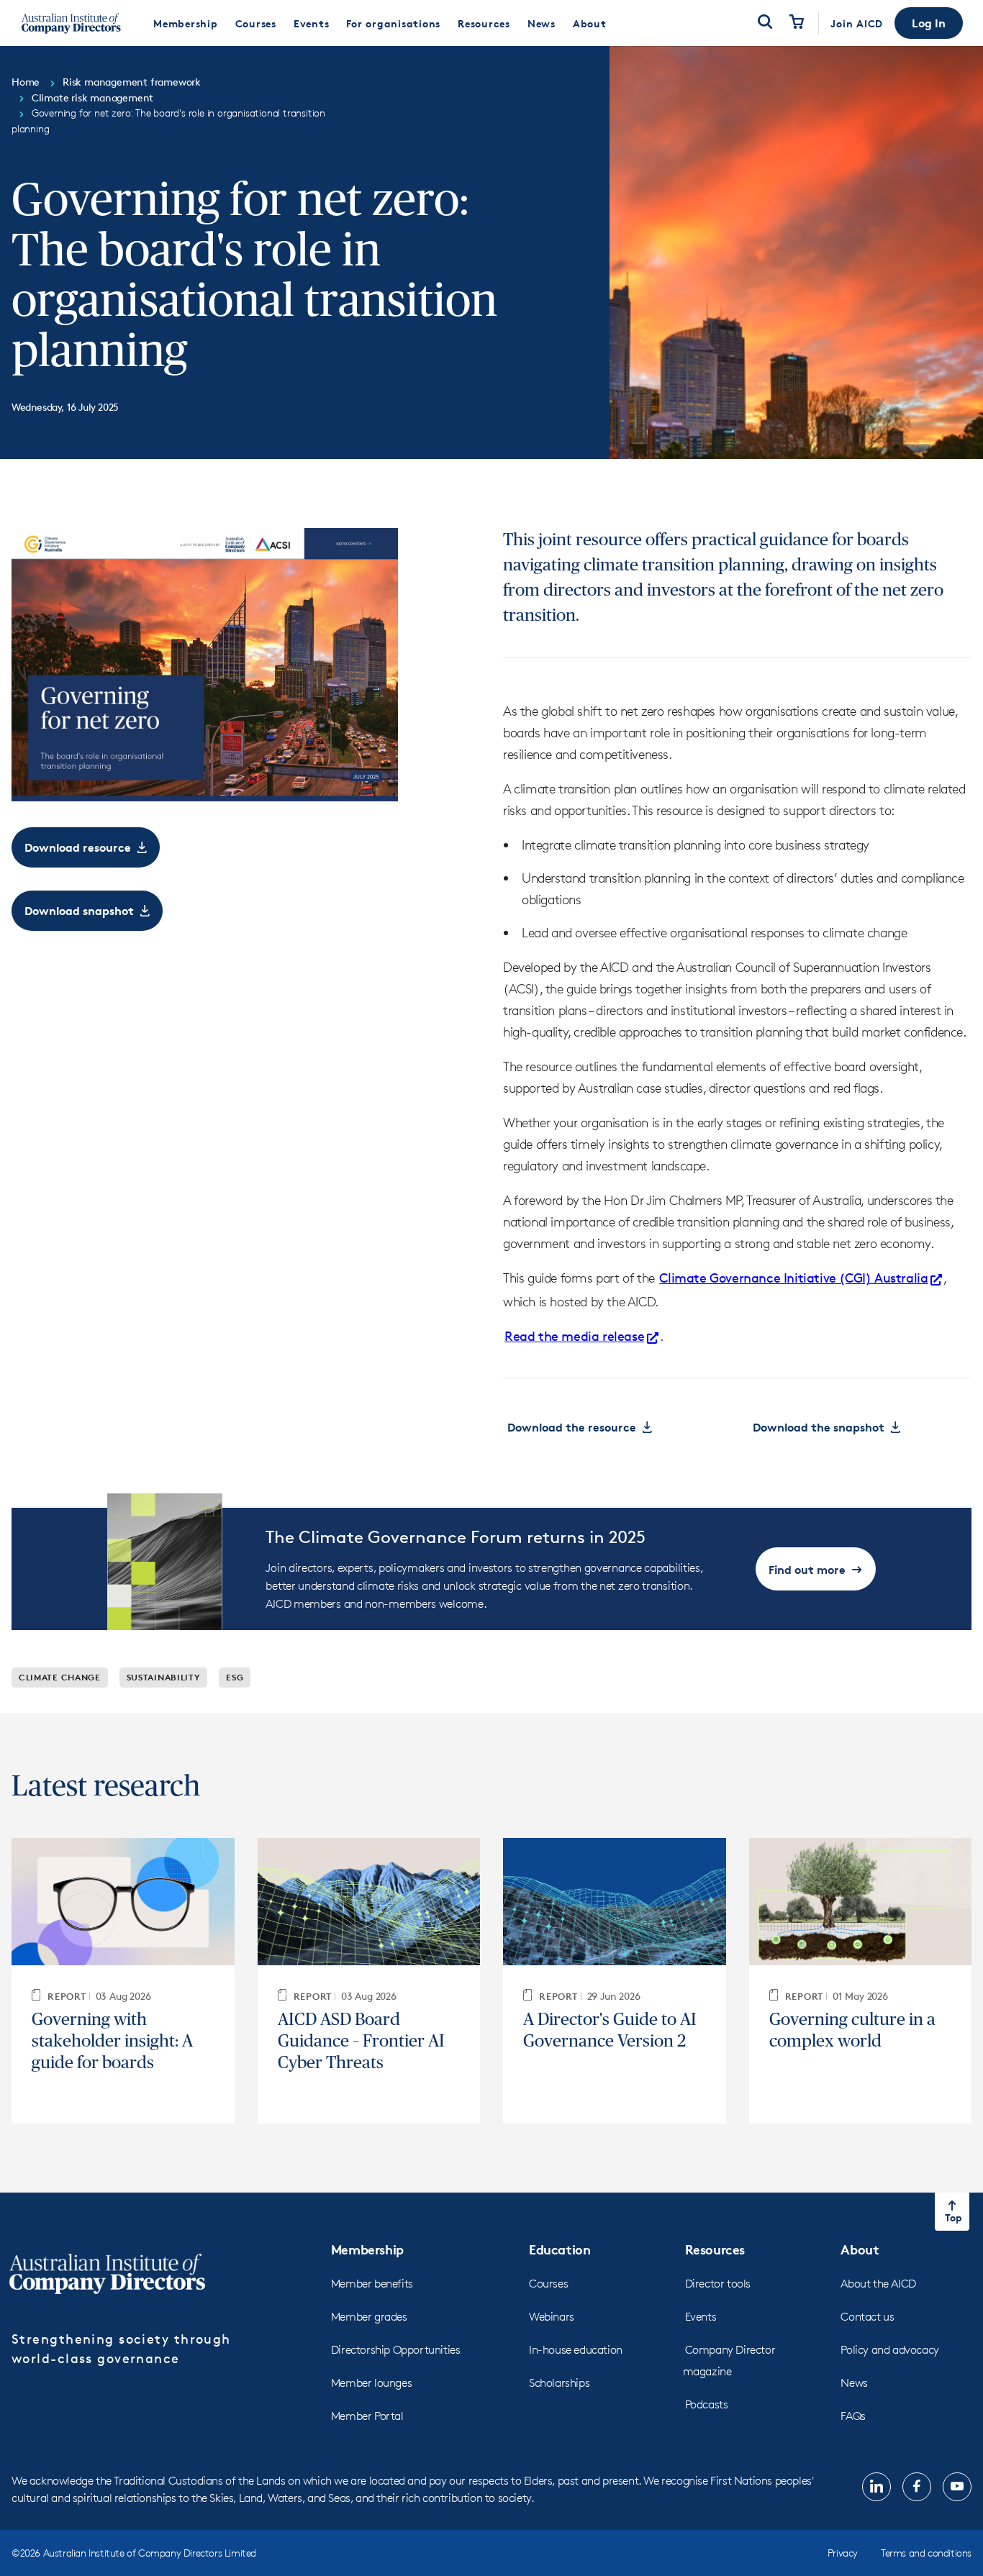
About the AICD (878, 2284)
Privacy (843, 2553)
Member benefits (372, 2284)
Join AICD (857, 23)
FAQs (853, 2416)
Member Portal (367, 2416)
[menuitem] (186, 23)
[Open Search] (765, 23)
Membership (367, 2249)
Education (560, 2249)
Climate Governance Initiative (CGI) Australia (793, 1278)
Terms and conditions (926, 2553)
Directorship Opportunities (396, 2350)
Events (701, 2317)
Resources (715, 2249)
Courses (548, 2284)
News (854, 2383)
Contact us (867, 2317)
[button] (929, 23)
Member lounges (371, 2383)
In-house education (576, 2350)
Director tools (718, 2284)
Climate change (60, 1677)
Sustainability (164, 1677)
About (860, 2249)
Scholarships (559, 2383)
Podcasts (707, 2404)
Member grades (369, 2317)
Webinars (552, 2317)
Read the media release (574, 1336)
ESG (235, 1677)
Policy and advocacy (889, 2350)
